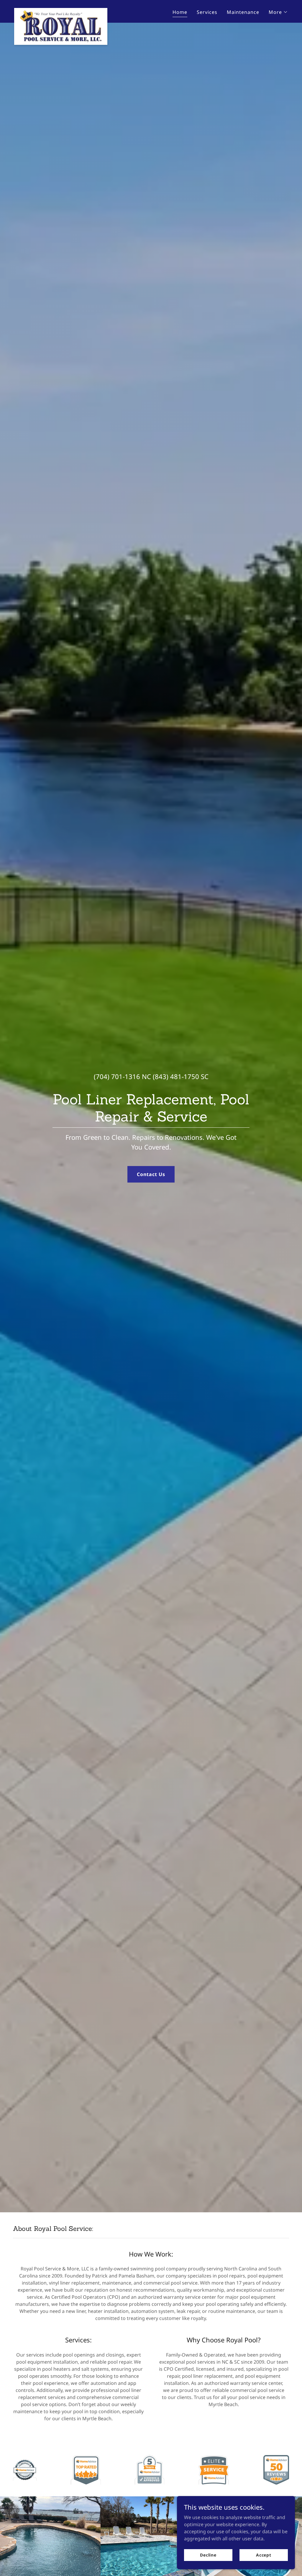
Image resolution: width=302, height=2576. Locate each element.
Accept (264, 2555)
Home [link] (180, 12)
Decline (208, 2555)
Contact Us (151, 1174)
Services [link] (207, 12)
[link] (61, 10)
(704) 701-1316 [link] (117, 1076)
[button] (278, 12)
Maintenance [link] (243, 12)
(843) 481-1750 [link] (176, 1076)
